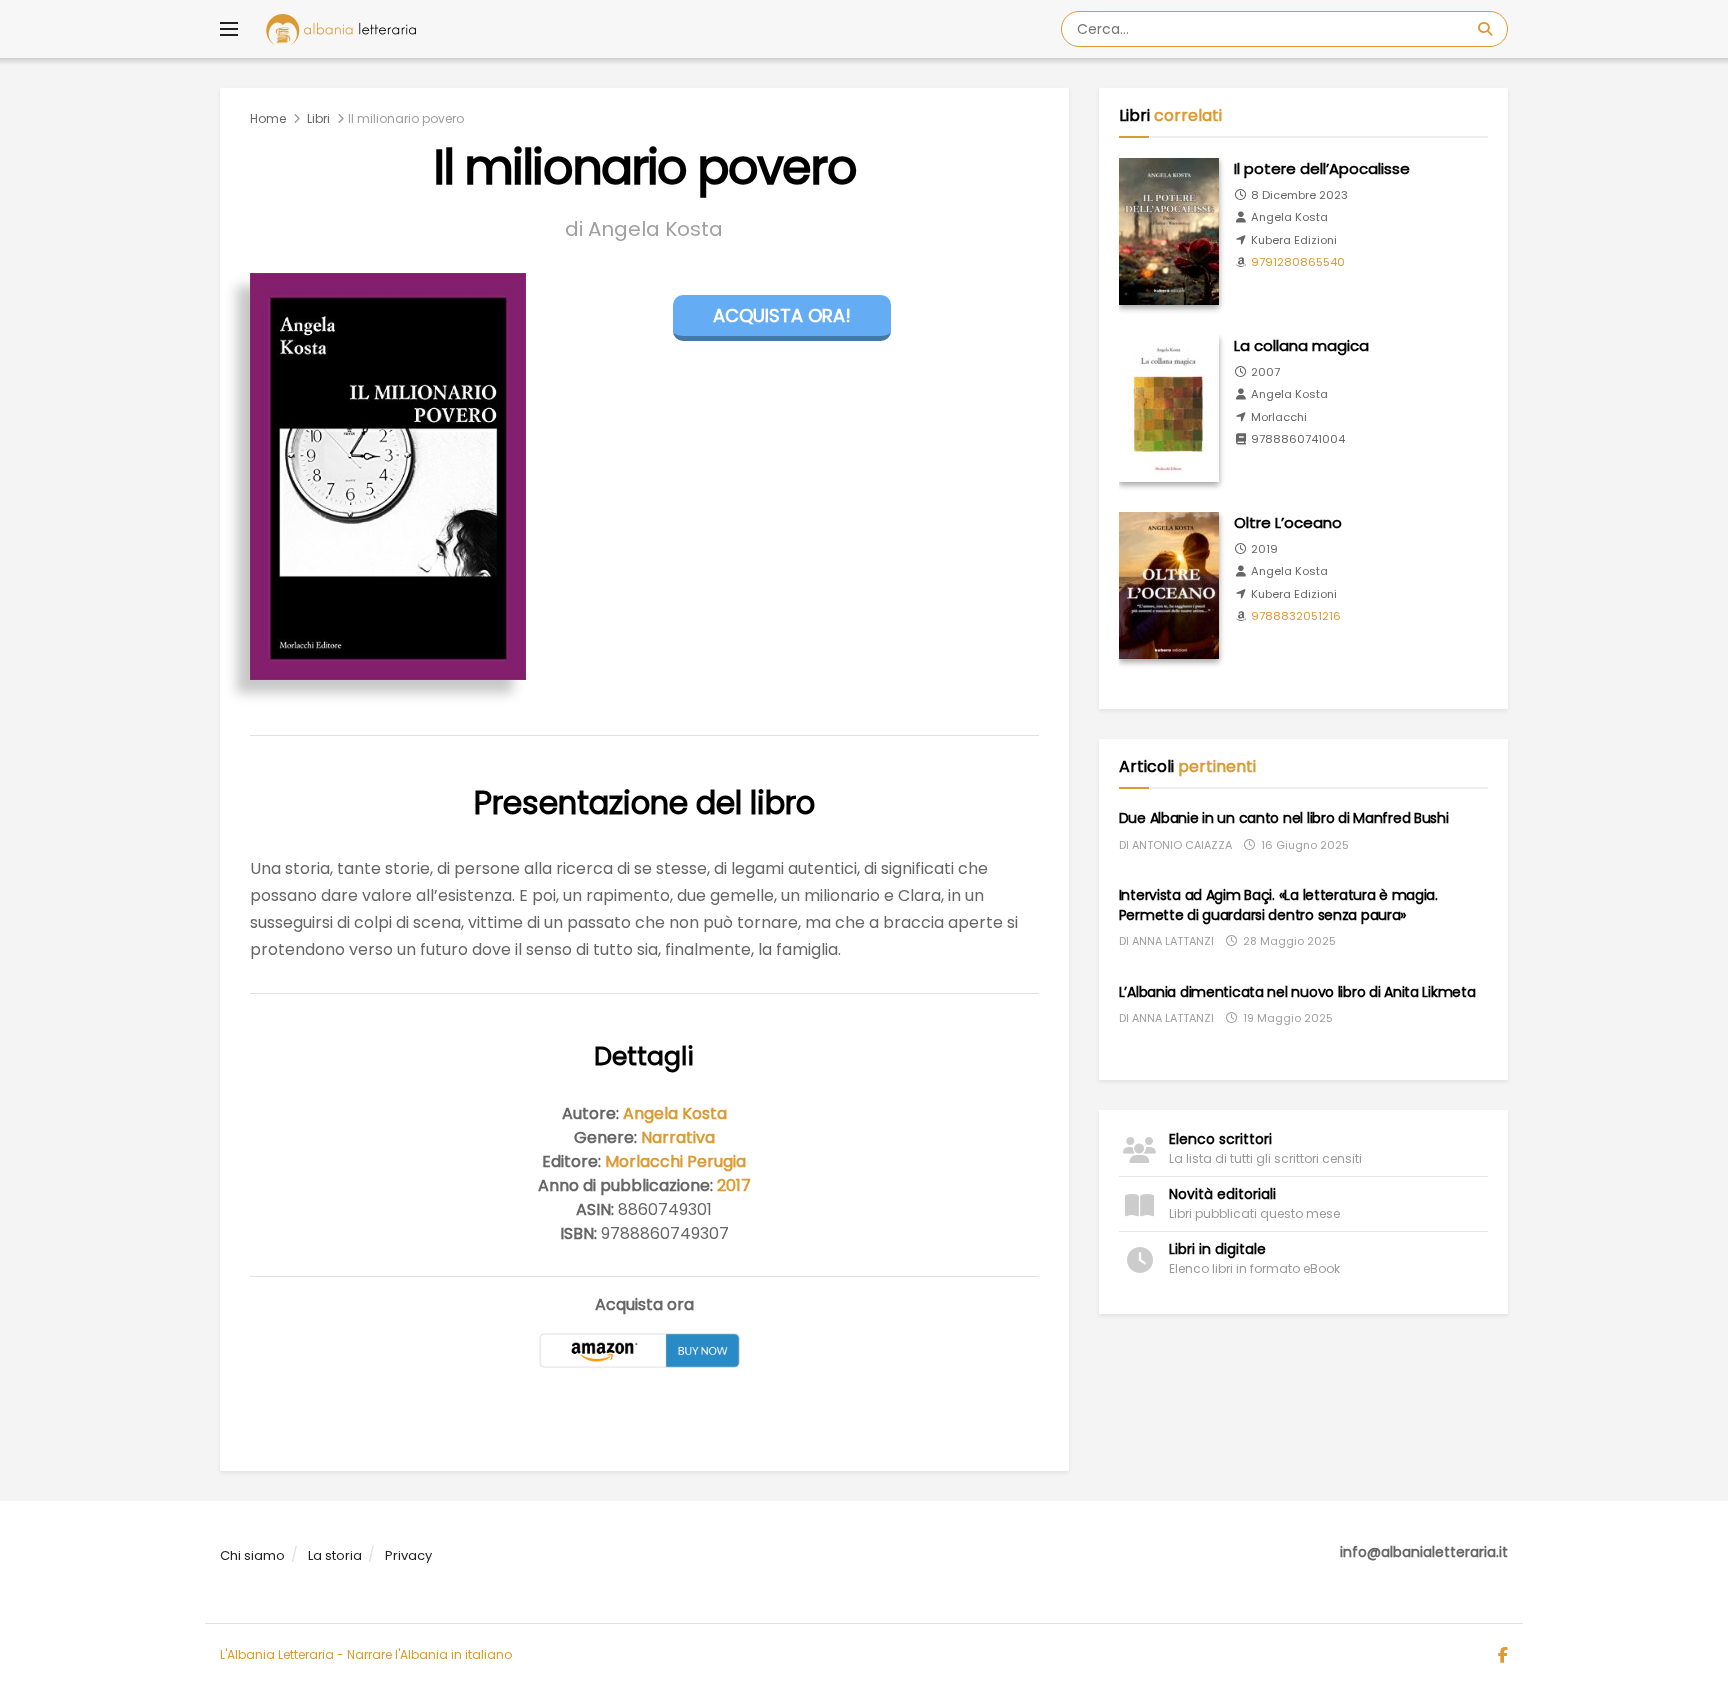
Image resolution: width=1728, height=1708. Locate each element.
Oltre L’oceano (1288, 522)
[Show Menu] (229, 29)
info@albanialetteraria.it (1424, 1552)
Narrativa (678, 1137)
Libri (318, 118)
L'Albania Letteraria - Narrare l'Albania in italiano (366, 1654)
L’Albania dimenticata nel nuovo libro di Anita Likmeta (1297, 992)
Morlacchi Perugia (675, 1161)
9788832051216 (1296, 616)
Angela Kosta (675, 1113)
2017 (734, 1185)
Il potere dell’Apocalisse (1322, 168)
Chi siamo (252, 1555)
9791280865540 (1298, 262)
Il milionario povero (406, 118)
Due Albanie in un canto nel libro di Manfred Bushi (1284, 818)
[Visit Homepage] (341, 29)
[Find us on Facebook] (1503, 1656)
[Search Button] (1488, 29)
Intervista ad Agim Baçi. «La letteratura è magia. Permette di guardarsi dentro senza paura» (1278, 905)
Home (268, 118)
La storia (335, 1555)
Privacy (408, 1555)
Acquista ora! (782, 315)
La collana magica (1301, 345)
